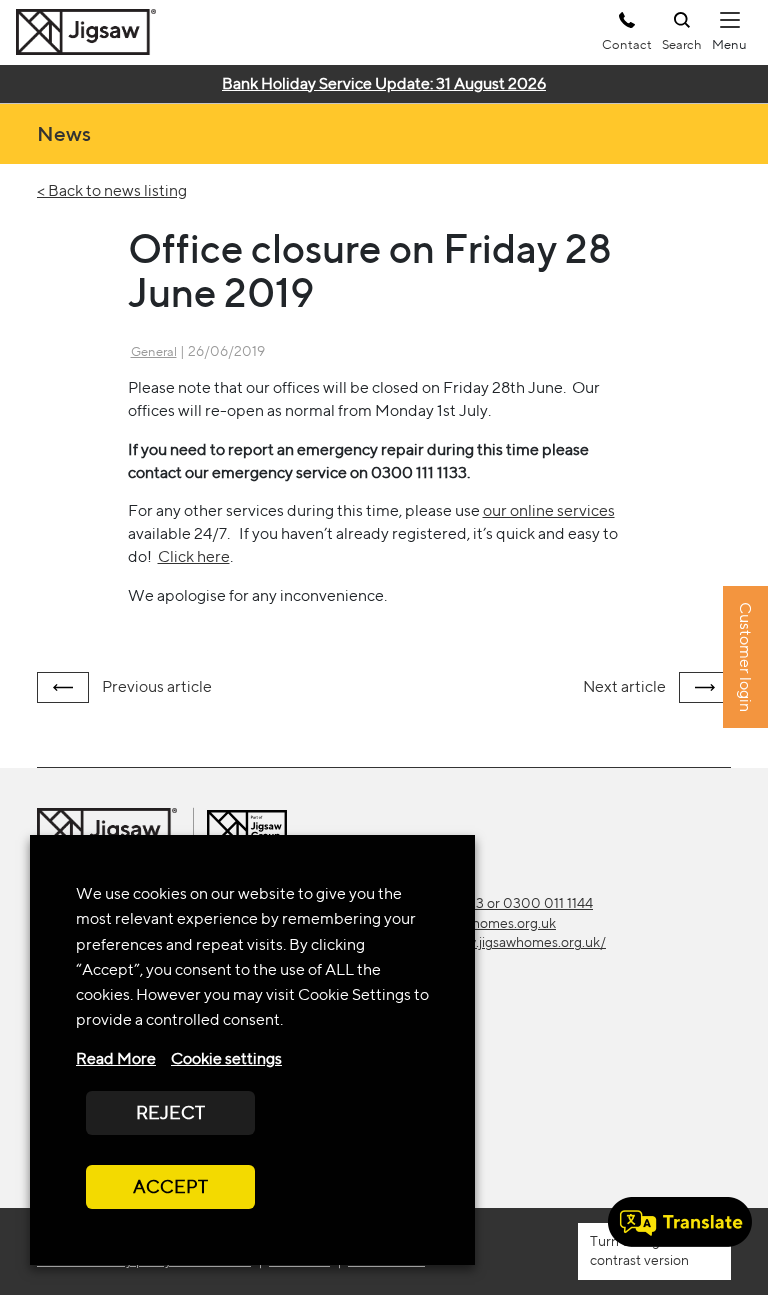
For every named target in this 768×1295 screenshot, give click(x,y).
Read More (116, 1058)
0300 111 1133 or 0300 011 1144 (496, 903)
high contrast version (639, 1250)
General (154, 351)
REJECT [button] (170, 1112)
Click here (194, 556)
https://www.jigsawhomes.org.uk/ (502, 942)
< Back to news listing (112, 190)
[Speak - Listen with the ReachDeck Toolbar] (680, 1222)
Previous (155, 686)
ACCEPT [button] (170, 1186)
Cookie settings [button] (226, 1058)
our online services (549, 510)
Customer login (745, 658)
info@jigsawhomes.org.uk (477, 923)
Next (624, 686)
